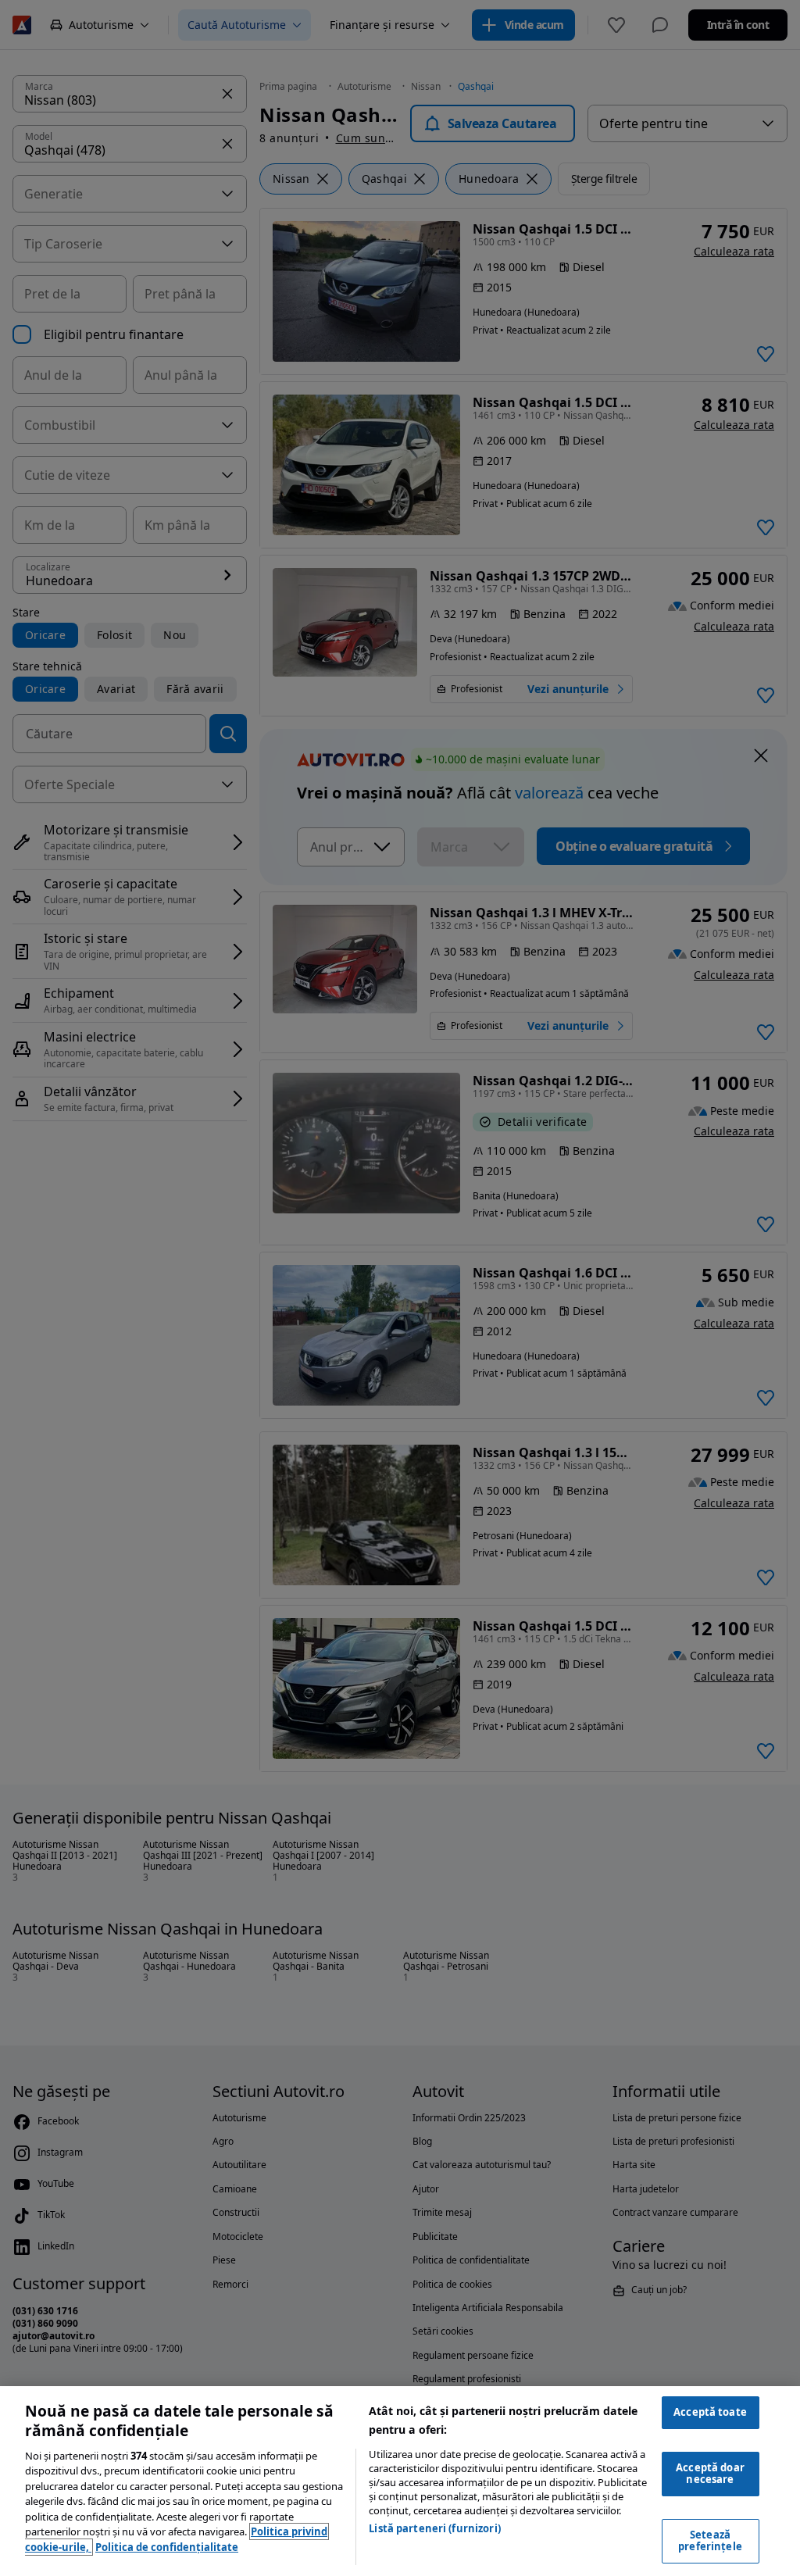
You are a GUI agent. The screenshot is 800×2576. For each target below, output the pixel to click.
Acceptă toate (710, 2412)
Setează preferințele (710, 2541)
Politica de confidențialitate (167, 2547)
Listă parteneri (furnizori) (435, 2528)
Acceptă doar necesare (710, 2474)
